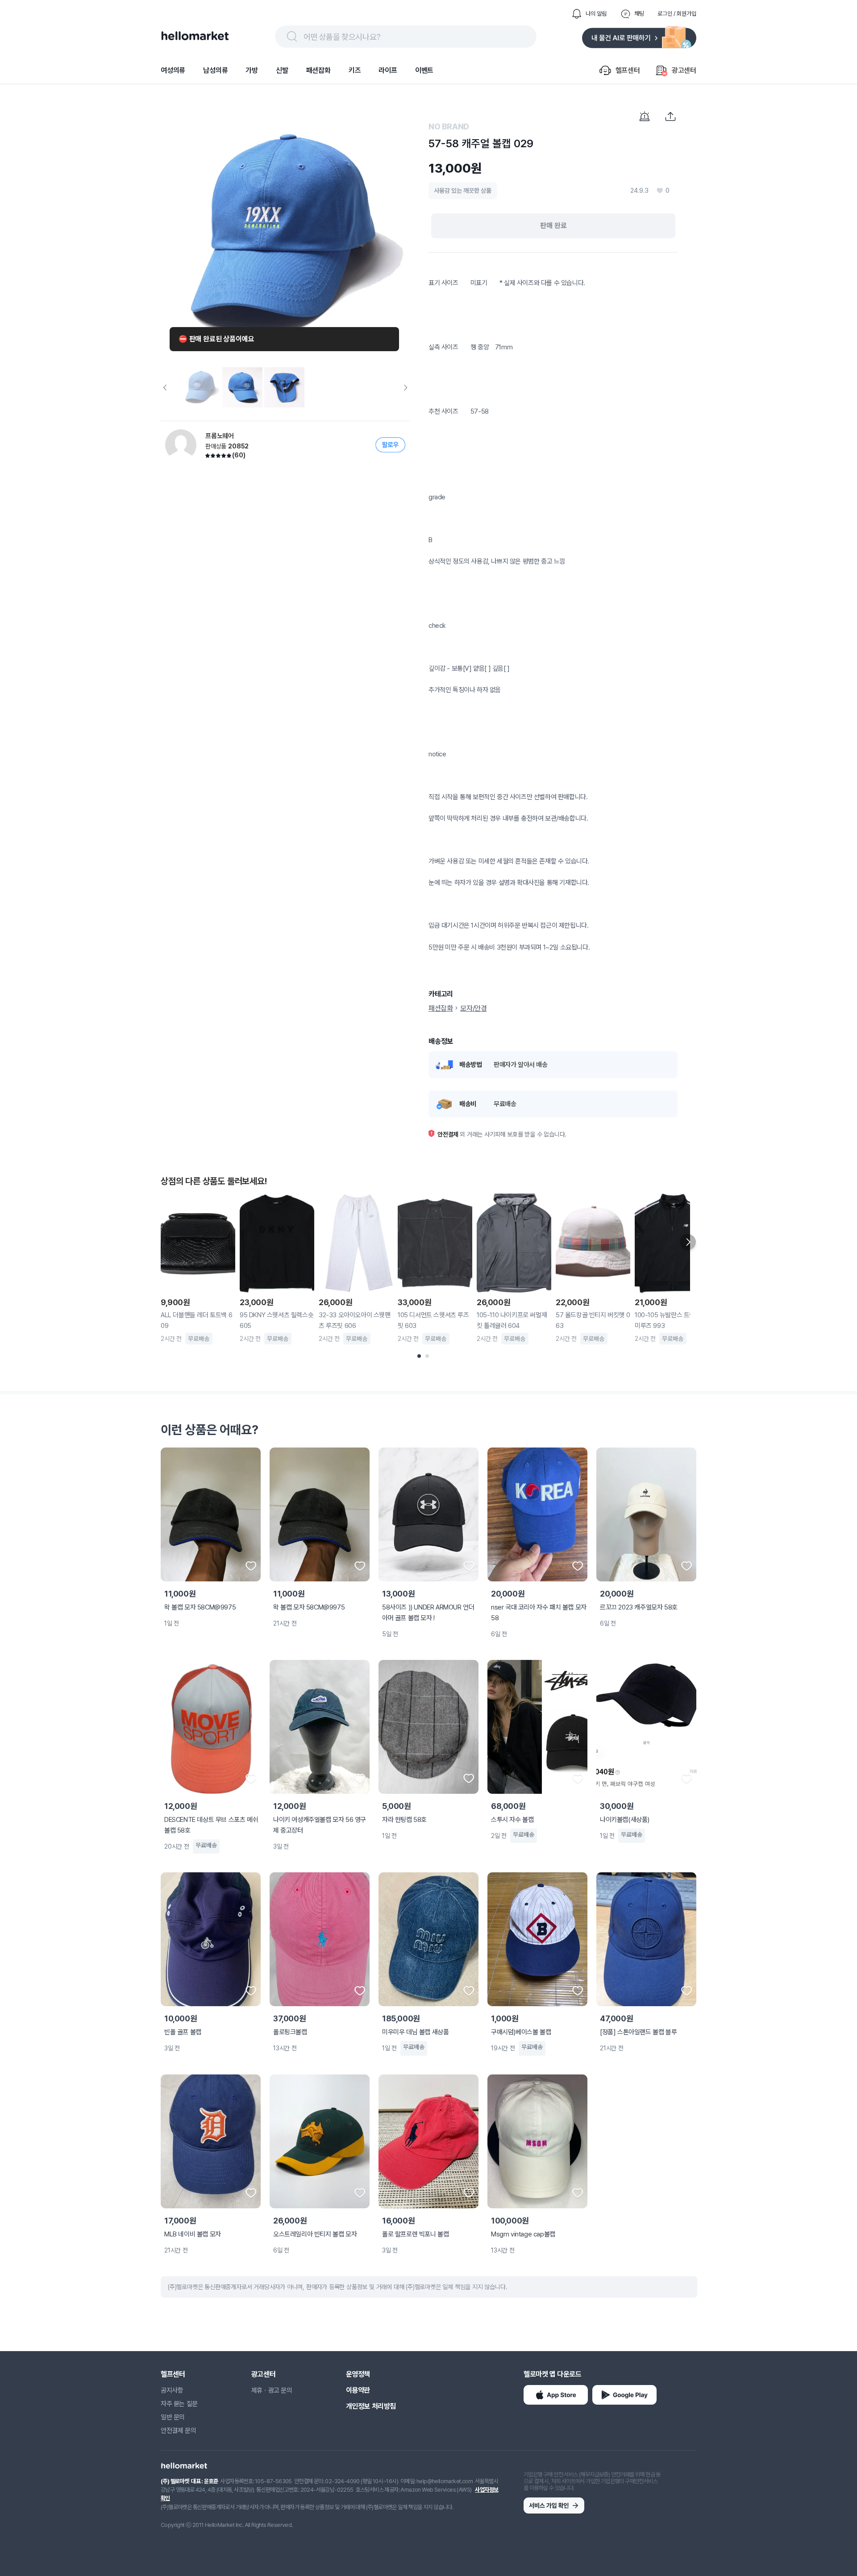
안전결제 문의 (178, 2431)
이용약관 (358, 2390)
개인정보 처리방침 (371, 2406)
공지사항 (172, 2390)
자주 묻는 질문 (179, 2404)
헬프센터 (173, 2374)
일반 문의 (173, 2417)
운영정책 (358, 2374)
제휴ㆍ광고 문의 (272, 2390)
